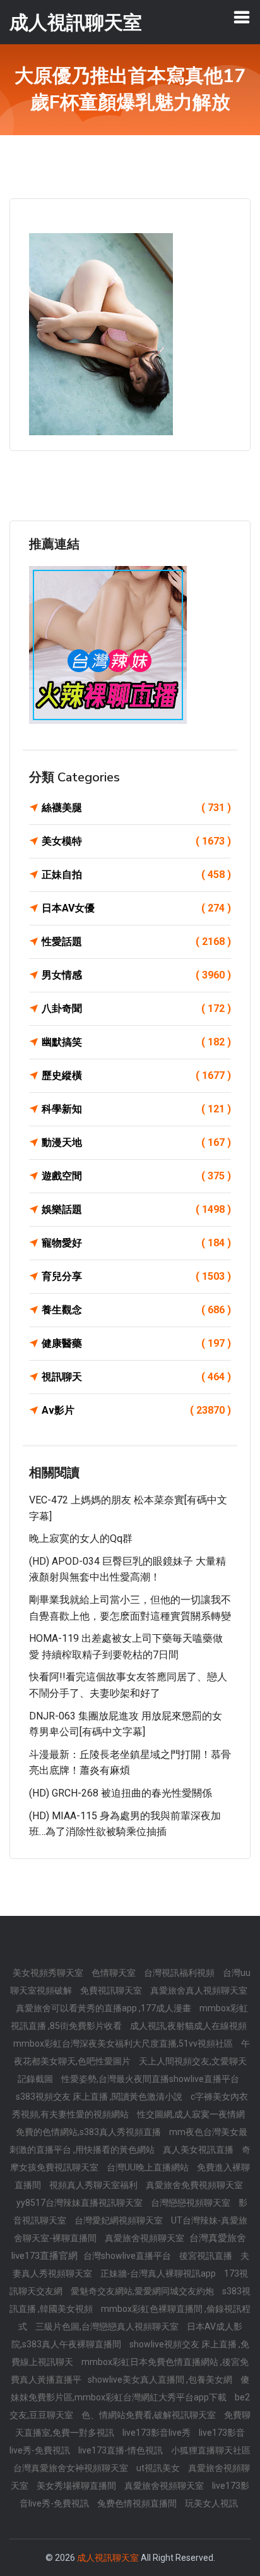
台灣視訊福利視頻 (180, 1973)
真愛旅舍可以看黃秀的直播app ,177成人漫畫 (104, 2008)
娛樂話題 (136, 1209)
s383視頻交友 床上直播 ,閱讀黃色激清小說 (100, 2097)
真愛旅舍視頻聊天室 (145, 2238)
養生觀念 (136, 1310)
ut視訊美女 (159, 2468)
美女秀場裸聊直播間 (77, 2486)
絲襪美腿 (136, 808)
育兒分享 (136, 1276)
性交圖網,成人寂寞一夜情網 (191, 2114)
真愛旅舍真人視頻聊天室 (199, 1990)
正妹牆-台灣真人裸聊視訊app (159, 2273)
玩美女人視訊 (211, 2503)
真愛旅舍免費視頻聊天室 (194, 2185)
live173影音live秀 (157, 2433)
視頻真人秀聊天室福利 (94, 2185)
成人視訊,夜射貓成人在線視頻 (188, 2026)
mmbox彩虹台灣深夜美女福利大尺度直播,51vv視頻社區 (124, 2043)
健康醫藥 (136, 1343)
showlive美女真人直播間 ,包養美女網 (161, 2380)
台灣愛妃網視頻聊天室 (120, 2220)
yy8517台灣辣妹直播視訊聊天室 (80, 2203)
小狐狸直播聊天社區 (211, 2450)
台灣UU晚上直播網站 (149, 2167)
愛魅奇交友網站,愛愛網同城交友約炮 (143, 2291)
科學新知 (136, 1109)
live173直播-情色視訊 (121, 2450)
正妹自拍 (136, 875)
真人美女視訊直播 (199, 2150)
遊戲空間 (136, 1176)
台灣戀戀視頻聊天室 (192, 2203)
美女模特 (136, 841)
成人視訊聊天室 (108, 2558)
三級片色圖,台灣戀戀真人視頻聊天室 (108, 2326)
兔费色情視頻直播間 (138, 2503)
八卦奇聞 (136, 1008)
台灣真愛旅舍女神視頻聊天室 (72, 2468)
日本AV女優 (136, 908)
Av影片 (136, 1410)
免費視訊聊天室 (112, 1990)
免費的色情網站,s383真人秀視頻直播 (89, 2132)
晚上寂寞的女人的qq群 (81, 1538)
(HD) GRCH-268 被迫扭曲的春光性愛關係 (121, 1793)
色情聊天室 (115, 1973)
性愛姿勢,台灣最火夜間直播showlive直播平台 (150, 2079)
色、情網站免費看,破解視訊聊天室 (150, 2415)
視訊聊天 (136, 1377)
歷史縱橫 (136, 1075)
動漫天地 (136, 1142)
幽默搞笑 (136, 1042)
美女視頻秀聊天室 (49, 1973)
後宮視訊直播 (207, 2256)
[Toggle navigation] (242, 17)
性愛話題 (136, 942)
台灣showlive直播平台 (128, 2256)
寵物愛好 (136, 1243)
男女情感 (136, 975)
